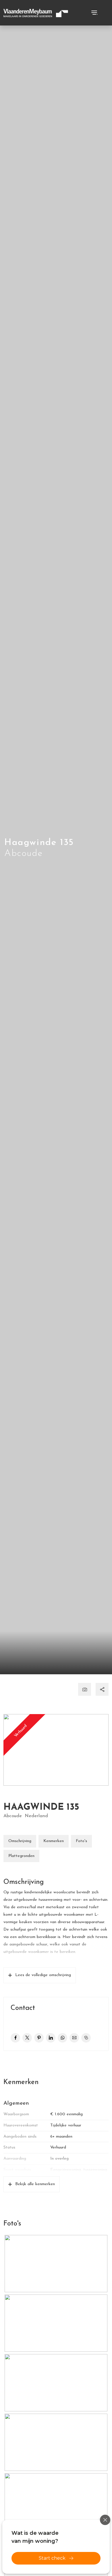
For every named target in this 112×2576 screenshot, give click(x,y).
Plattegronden (21, 1856)
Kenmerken (54, 1841)
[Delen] (102, 1689)
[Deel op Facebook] (15, 2038)
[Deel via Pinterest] (39, 2038)
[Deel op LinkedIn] (51, 2038)
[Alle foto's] (85, 1689)
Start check (52, 2558)
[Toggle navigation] (94, 13)
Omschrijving (20, 1841)
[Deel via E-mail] (74, 2038)
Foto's (81, 1841)
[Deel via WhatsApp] (62, 2038)
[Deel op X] (27, 2038)
